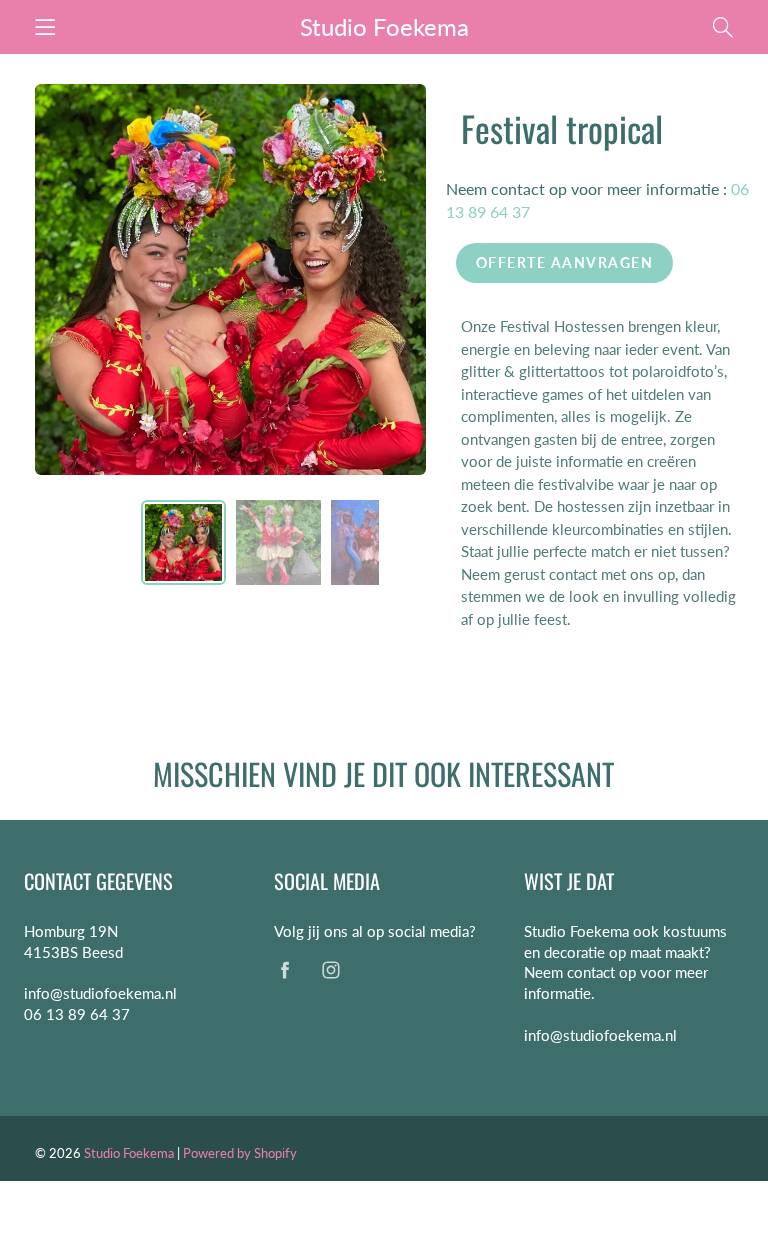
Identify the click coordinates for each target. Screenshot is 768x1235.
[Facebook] (284, 970)
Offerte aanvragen (565, 262)
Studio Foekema (384, 26)
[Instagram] (330, 970)
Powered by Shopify (240, 1153)
